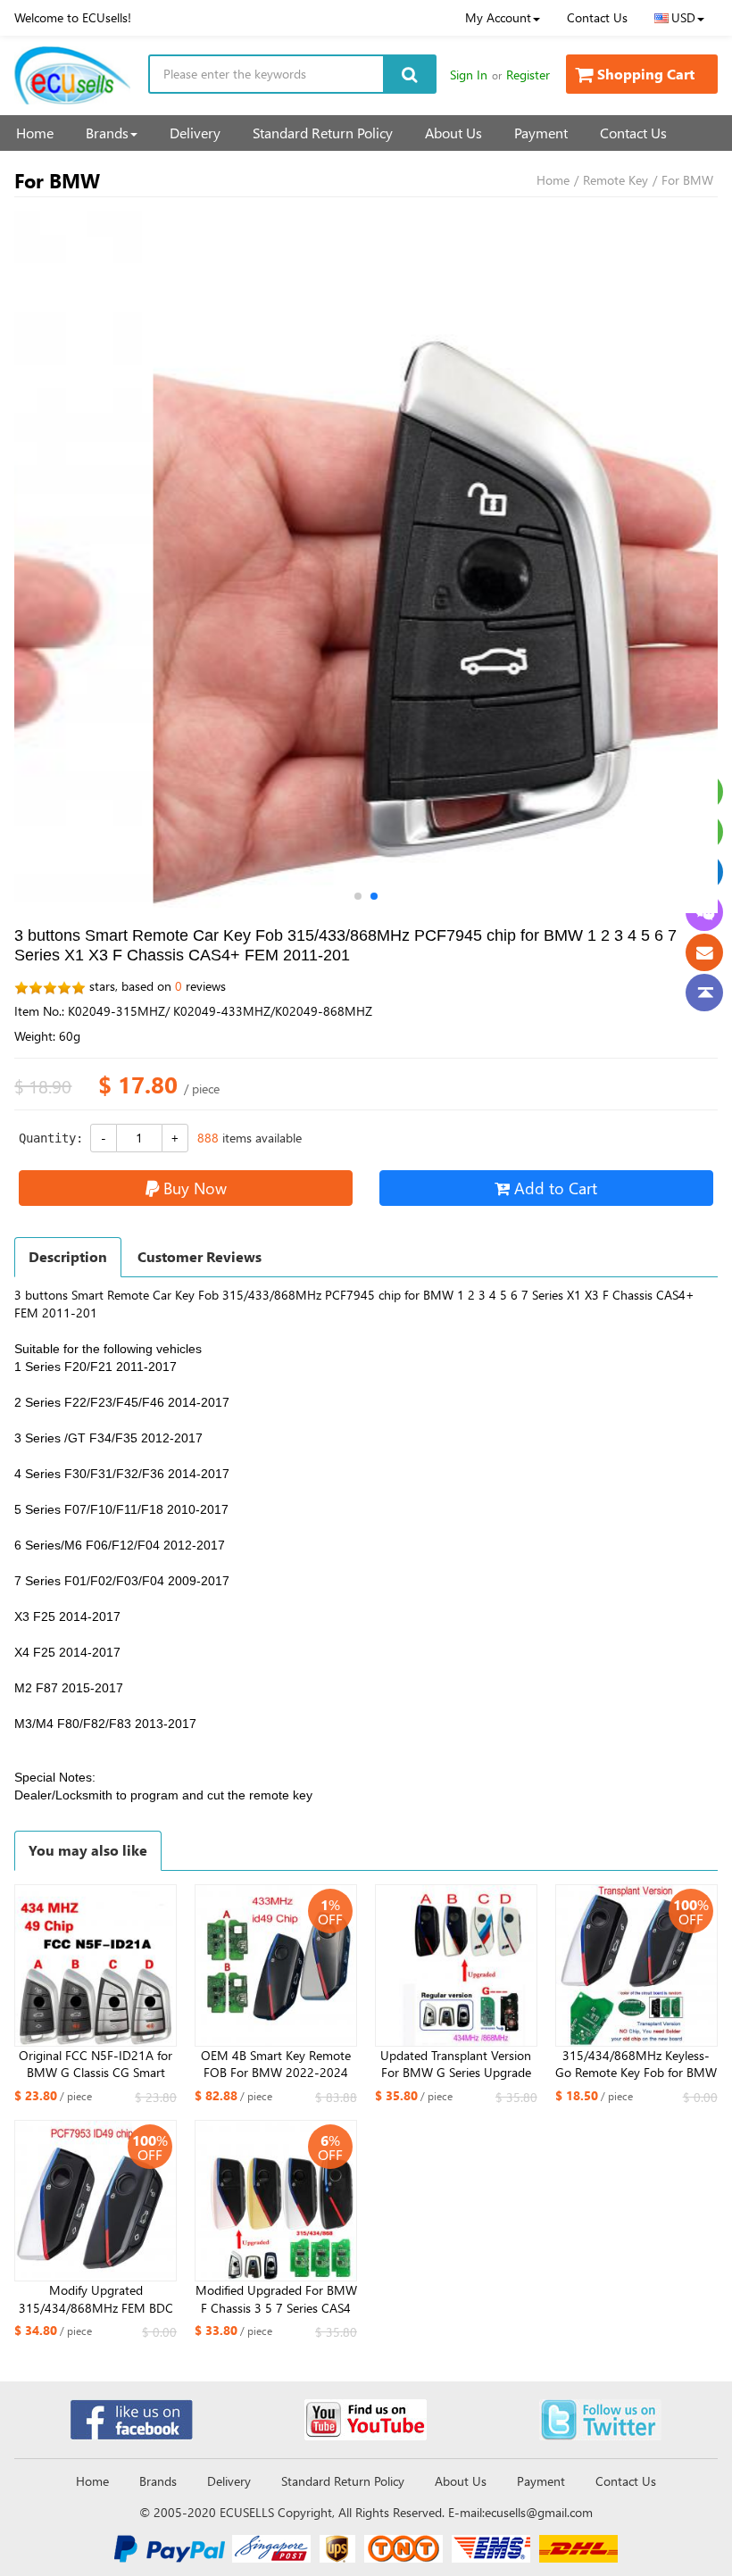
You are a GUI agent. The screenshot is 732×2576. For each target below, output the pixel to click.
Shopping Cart (646, 74)
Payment (541, 133)
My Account (498, 17)
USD (683, 17)
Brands (107, 133)
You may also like (88, 1850)
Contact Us (597, 17)
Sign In (469, 75)
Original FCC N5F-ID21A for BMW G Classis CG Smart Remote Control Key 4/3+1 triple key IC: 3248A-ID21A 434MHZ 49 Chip (96, 2065)
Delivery (195, 133)
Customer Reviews (200, 1256)
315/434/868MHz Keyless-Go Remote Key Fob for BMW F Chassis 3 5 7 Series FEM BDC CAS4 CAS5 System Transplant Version (636, 2065)
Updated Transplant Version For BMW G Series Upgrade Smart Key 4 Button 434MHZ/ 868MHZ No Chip (456, 2065)
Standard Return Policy (323, 133)
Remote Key (616, 180)
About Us (453, 133)
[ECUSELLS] (72, 75)
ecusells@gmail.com (539, 2512)
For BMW (687, 180)
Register (528, 75)
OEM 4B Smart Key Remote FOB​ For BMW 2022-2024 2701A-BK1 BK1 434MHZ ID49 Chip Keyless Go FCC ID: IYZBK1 (276, 2065)
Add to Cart (556, 1188)
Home (35, 133)
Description (68, 1256)
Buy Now (195, 1188)
